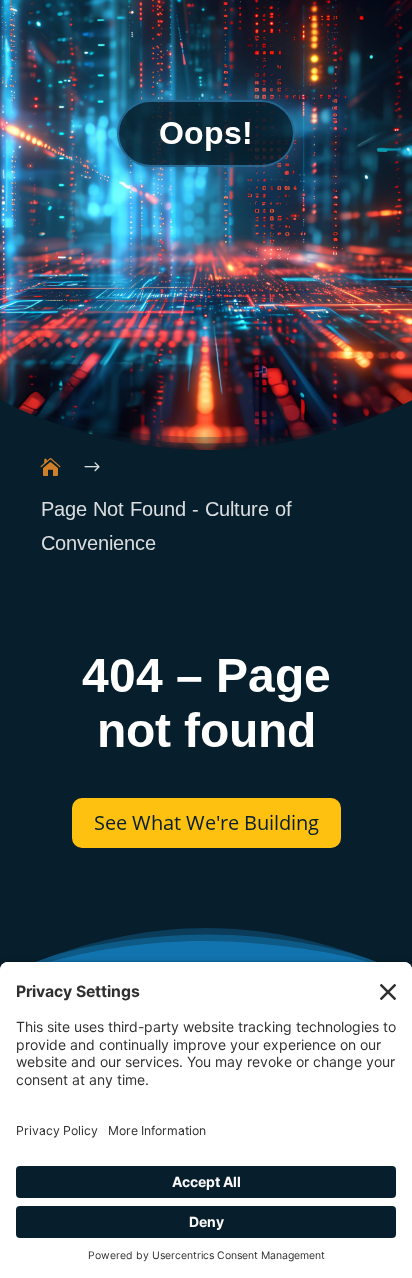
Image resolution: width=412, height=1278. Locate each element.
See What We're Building (206, 822)
